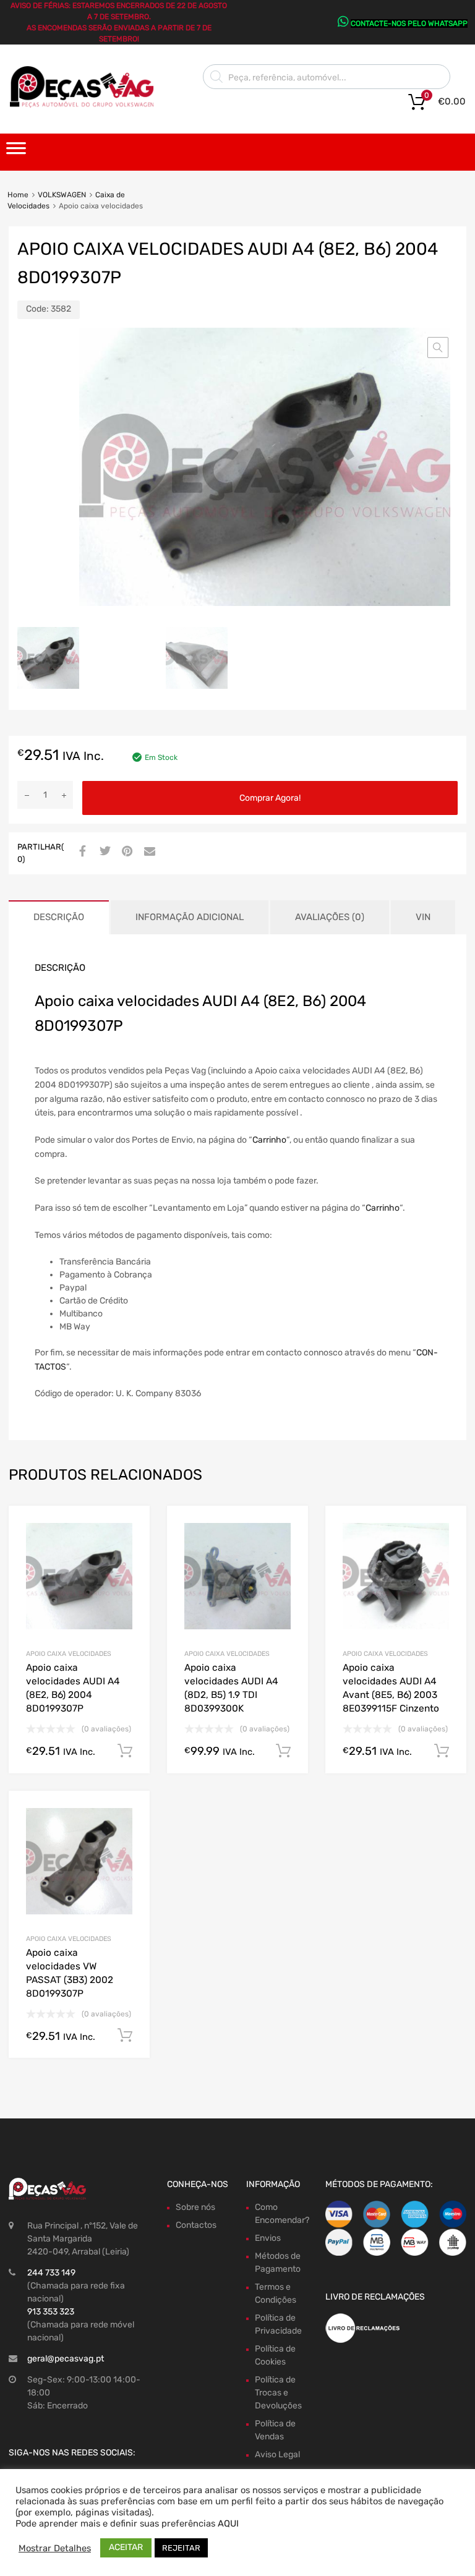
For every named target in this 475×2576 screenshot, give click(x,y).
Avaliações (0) (330, 917)
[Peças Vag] (87, 105)
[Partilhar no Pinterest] (126, 852)
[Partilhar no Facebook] (81, 852)
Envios (268, 2238)
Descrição (59, 917)
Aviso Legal (277, 2454)
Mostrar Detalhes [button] (55, 2548)
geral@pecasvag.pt (66, 2359)
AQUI (228, 2523)
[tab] (59, 917)
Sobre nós (195, 2207)
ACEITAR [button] (126, 2547)
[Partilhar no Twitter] (103, 852)
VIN (423, 917)
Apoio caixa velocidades (69, 1654)
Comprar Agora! (270, 798)
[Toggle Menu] (16, 152)
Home (18, 195)
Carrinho (269, 1140)
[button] (438, 348)
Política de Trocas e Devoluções (278, 2393)
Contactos (196, 2225)
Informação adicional (190, 917)
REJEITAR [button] (181, 2548)
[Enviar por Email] (148, 852)
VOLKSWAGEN (62, 195)
